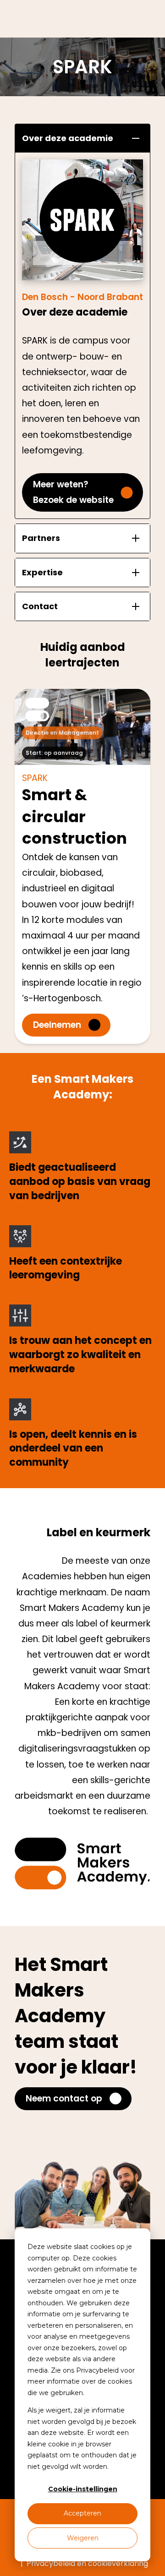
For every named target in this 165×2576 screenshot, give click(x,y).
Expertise (42, 572)
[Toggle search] (128, 19)
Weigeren (83, 2538)
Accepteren (82, 2513)
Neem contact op (64, 2098)
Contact (40, 606)
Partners (41, 538)
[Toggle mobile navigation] (144, 19)
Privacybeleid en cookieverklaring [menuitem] (87, 2563)
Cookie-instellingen (83, 2489)
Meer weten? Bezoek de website (73, 492)
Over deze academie (68, 138)
